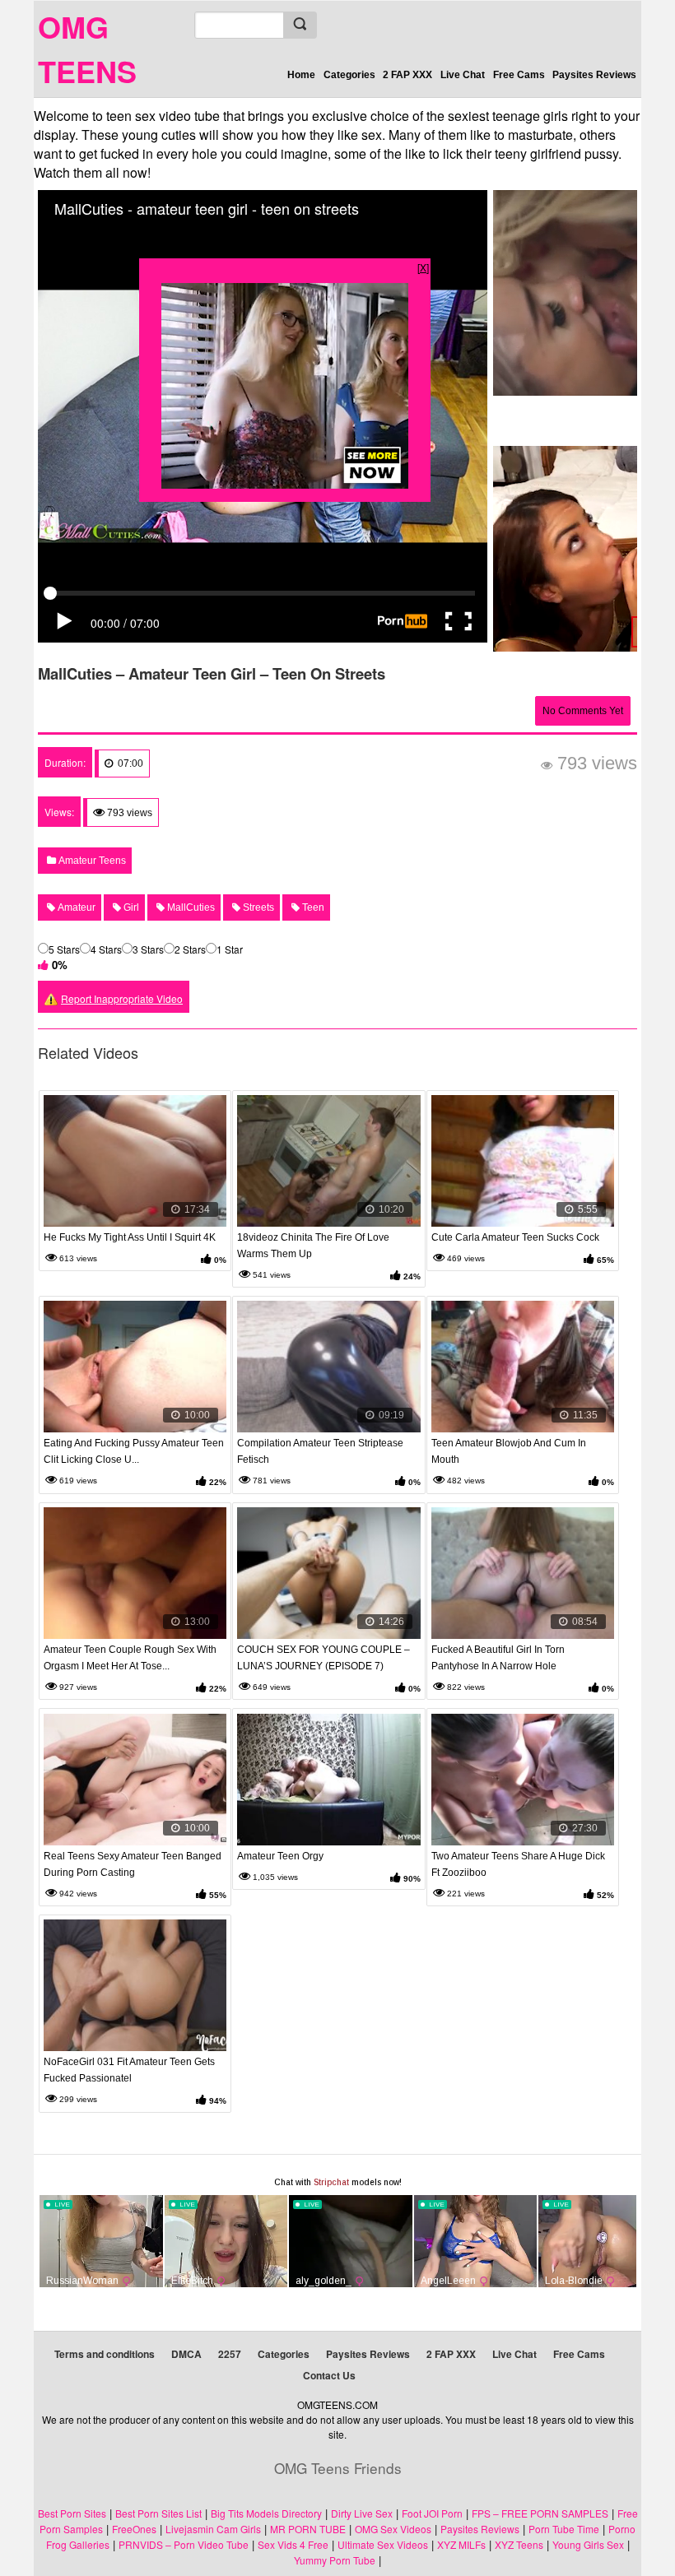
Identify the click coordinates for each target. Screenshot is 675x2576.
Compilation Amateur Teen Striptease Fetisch (320, 1451)
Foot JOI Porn (432, 2513)
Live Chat (463, 75)
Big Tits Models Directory (266, 2513)
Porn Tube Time (564, 2529)
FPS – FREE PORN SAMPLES (540, 2513)
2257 (230, 2354)
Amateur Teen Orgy (280, 1856)
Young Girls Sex (588, 2544)
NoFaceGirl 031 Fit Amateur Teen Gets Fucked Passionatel (129, 2070)
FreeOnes (134, 2529)
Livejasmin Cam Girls (213, 2529)
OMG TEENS (87, 49)
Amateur (75, 907)
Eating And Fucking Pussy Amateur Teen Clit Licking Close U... (134, 1451)
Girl (130, 907)
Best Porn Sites (72, 2513)
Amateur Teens (91, 861)
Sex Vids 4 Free (293, 2544)
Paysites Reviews (594, 75)
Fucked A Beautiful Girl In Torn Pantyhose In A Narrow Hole (498, 1658)
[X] (423, 267)
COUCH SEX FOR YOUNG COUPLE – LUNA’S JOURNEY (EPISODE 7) (324, 1658)
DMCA (186, 2354)
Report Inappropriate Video (122, 998)
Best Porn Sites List (158, 2513)
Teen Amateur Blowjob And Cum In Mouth (509, 1451)
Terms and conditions (105, 2354)
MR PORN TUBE (308, 2529)
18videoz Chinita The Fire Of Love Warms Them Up (313, 1246)
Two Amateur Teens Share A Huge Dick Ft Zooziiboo (518, 1864)
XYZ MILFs (461, 2544)
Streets (257, 907)
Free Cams (519, 75)
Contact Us (329, 2375)
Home (301, 75)
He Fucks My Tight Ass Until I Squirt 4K (130, 1237)
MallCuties (190, 907)
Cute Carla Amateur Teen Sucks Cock (515, 1237)
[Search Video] (300, 25)
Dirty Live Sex (362, 2513)
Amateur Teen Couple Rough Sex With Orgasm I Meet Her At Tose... (130, 1658)
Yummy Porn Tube (335, 2560)
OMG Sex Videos (393, 2529)
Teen (312, 907)
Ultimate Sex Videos (383, 2544)
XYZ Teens (519, 2544)
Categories (349, 75)
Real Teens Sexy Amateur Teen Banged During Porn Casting (133, 1864)
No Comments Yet (583, 711)
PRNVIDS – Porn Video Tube (184, 2544)
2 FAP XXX (407, 75)
